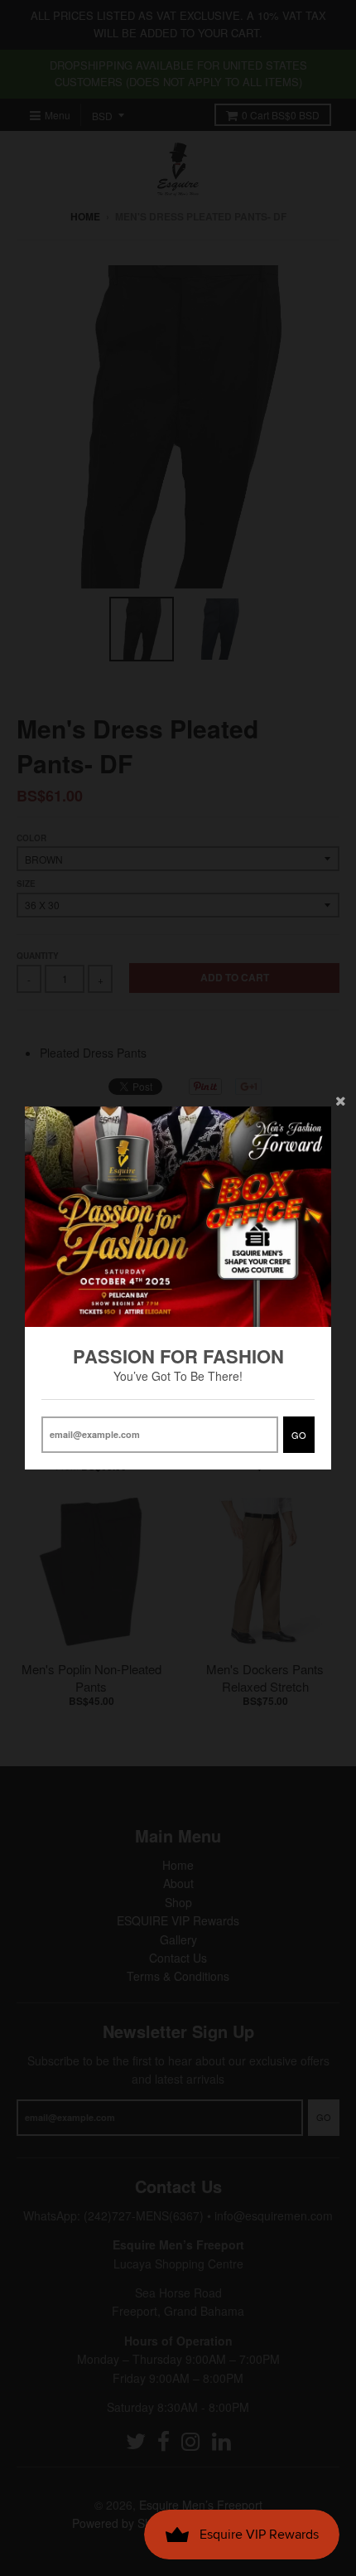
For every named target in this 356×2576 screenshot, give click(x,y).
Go (299, 1435)
